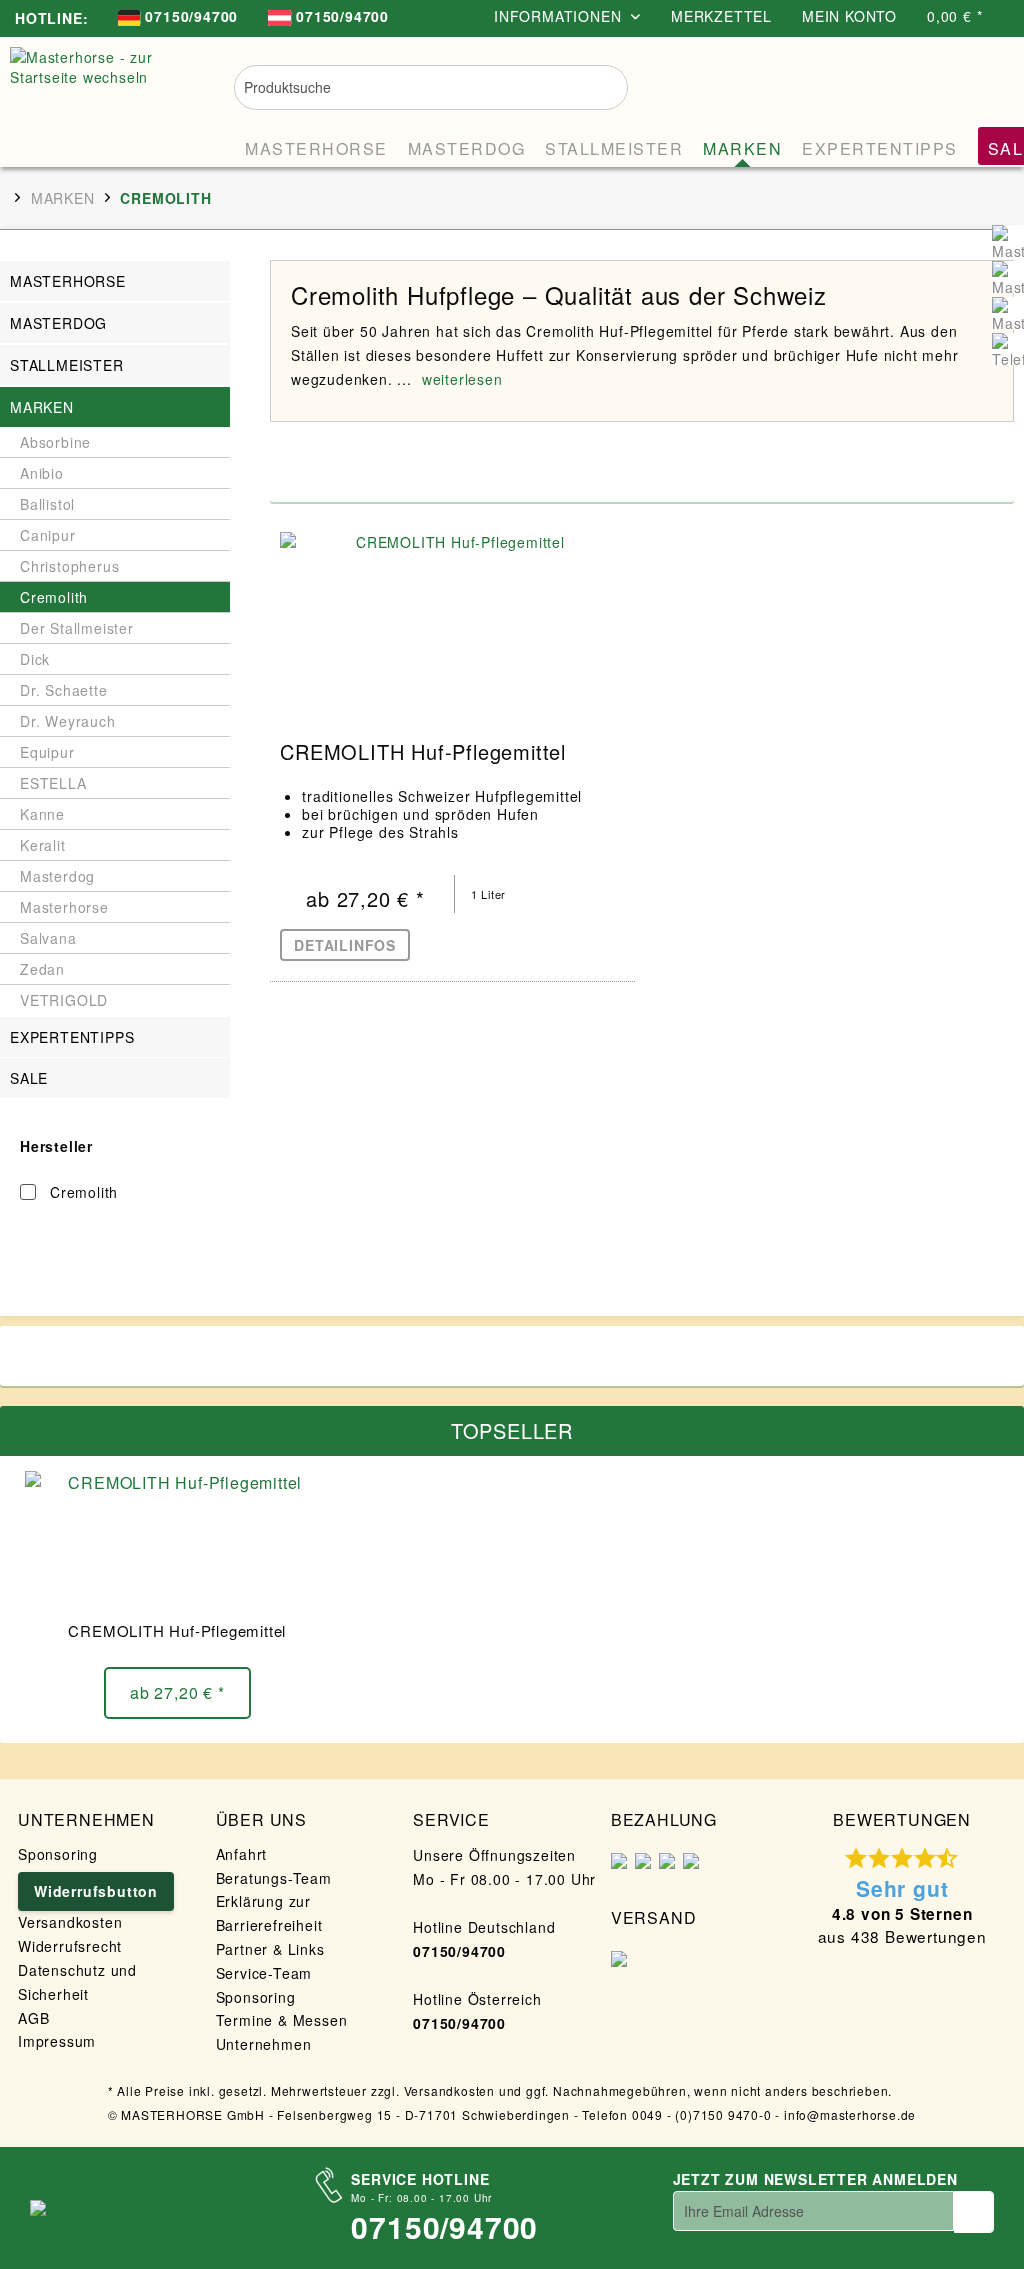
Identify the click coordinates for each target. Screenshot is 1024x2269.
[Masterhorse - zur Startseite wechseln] (102, 97)
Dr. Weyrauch (68, 721)
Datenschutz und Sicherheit (77, 1982)
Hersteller (56, 1146)
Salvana (48, 938)
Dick (35, 659)
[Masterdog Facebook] (1008, 277)
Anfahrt (242, 1854)
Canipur (48, 535)
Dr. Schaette (64, 690)
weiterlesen (462, 379)
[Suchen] (599, 85)
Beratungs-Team (274, 1878)
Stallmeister (67, 365)
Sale (29, 1078)
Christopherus (69, 566)
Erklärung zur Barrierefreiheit (269, 1913)
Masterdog (58, 323)
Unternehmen (264, 2044)
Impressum (57, 2041)
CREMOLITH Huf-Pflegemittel (423, 754)
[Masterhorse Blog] (1008, 313)
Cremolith (54, 597)
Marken (42, 407)
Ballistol (47, 504)
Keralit (43, 845)
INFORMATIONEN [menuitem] (560, 16)
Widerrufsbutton (96, 1891)
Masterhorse (68, 281)
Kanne (42, 814)
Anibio (42, 473)
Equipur (47, 752)
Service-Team (264, 1973)
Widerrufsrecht (70, 1946)
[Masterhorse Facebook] (1008, 241)
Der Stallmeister (77, 628)
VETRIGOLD (64, 1000)
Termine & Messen (282, 2020)
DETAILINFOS (345, 945)
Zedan (42, 969)
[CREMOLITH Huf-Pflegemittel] (452, 622)
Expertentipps (72, 1037)
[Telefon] (1008, 349)
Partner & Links (270, 1949)
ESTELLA (53, 783)
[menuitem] (178, 18)
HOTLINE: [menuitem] (51, 18)
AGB (33, 2018)
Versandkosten (70, 1922)
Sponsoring (58, 1854)
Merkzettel (721, 16)
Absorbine (55, 442)
